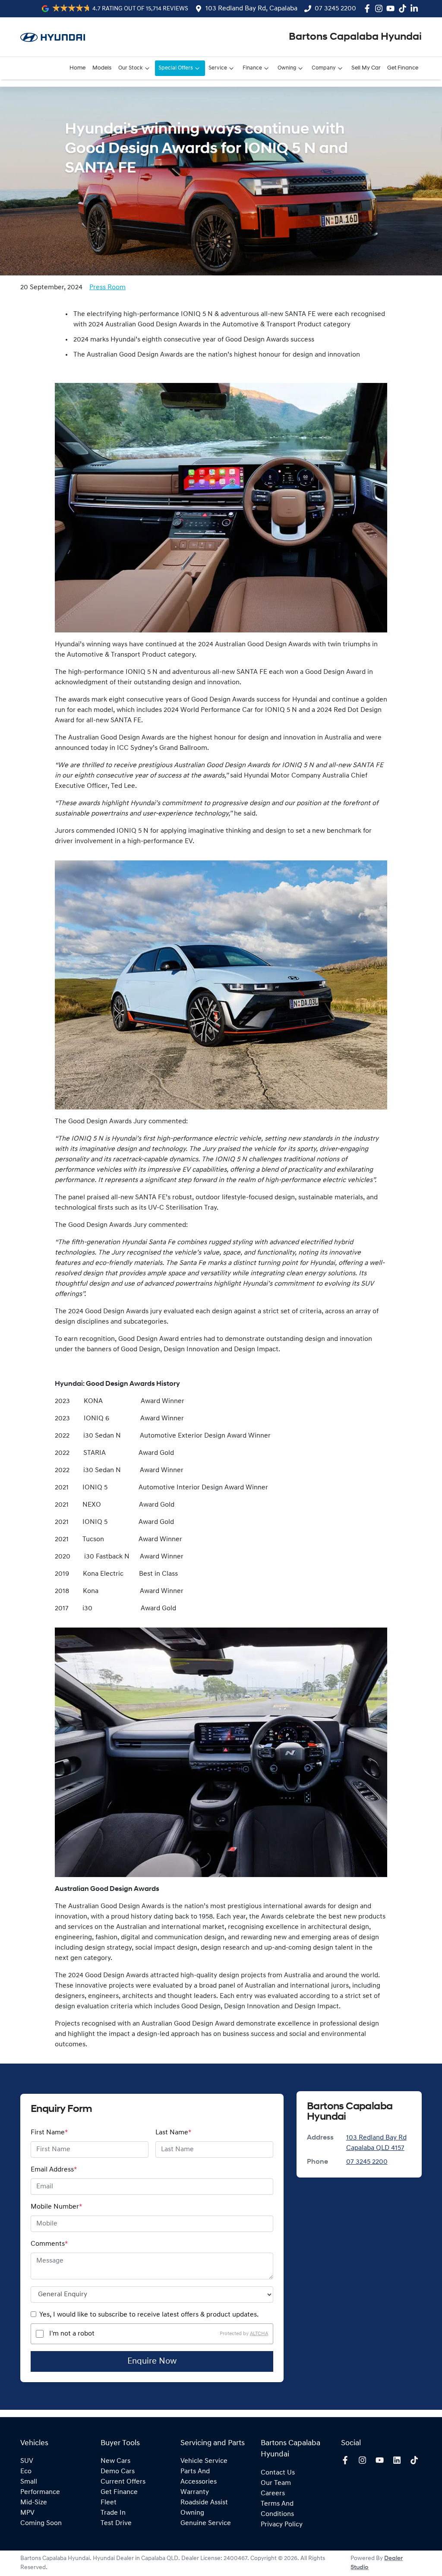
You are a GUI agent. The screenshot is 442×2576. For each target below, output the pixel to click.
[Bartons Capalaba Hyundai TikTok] (416, 2460)
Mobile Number (56, 2207)
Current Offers (123, 2482)
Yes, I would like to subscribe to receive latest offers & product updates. (149, 2315)
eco (26, 2472)
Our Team (276, 2483)
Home (77, 68)
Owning (287, 68)
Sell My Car (366, 68)
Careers (273, 2494)
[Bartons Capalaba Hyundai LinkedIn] (416, 8)
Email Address (54, 2170)
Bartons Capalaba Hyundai (355, 37)
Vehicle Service (204, 2461)
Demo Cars (118, 2472)
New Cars (115, 2461)
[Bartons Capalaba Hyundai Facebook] (369, 8)
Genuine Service (206, 2523)
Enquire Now (152, 2361)
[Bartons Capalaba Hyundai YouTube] (392, 8)
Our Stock (131, 68)
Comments (49, 2244)
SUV (27, 2461)
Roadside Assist (204, 2503)
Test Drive (116, 2523)
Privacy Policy (282, 2525)
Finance (252, 68)
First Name (49, 2133)
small (29, 2482)
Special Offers (176, 68)
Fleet (109, 2503)
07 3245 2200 (335, 9)
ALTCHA (259, 2334)
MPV (27, 2513)
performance (40, 2492)
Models (102, 68)
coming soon (41, 2523)
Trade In (113, 2513)
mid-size (34, 2503)
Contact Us (278, 2473)
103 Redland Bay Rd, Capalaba (251, 9)
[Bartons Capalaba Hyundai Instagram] (380, 8)
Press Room (107, 288)
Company (324, 68)
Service (218, 68)
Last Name (173, 2133)
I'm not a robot (72, 2334)
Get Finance (403, 68)
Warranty (195, 2492)
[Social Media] (404, 8)
